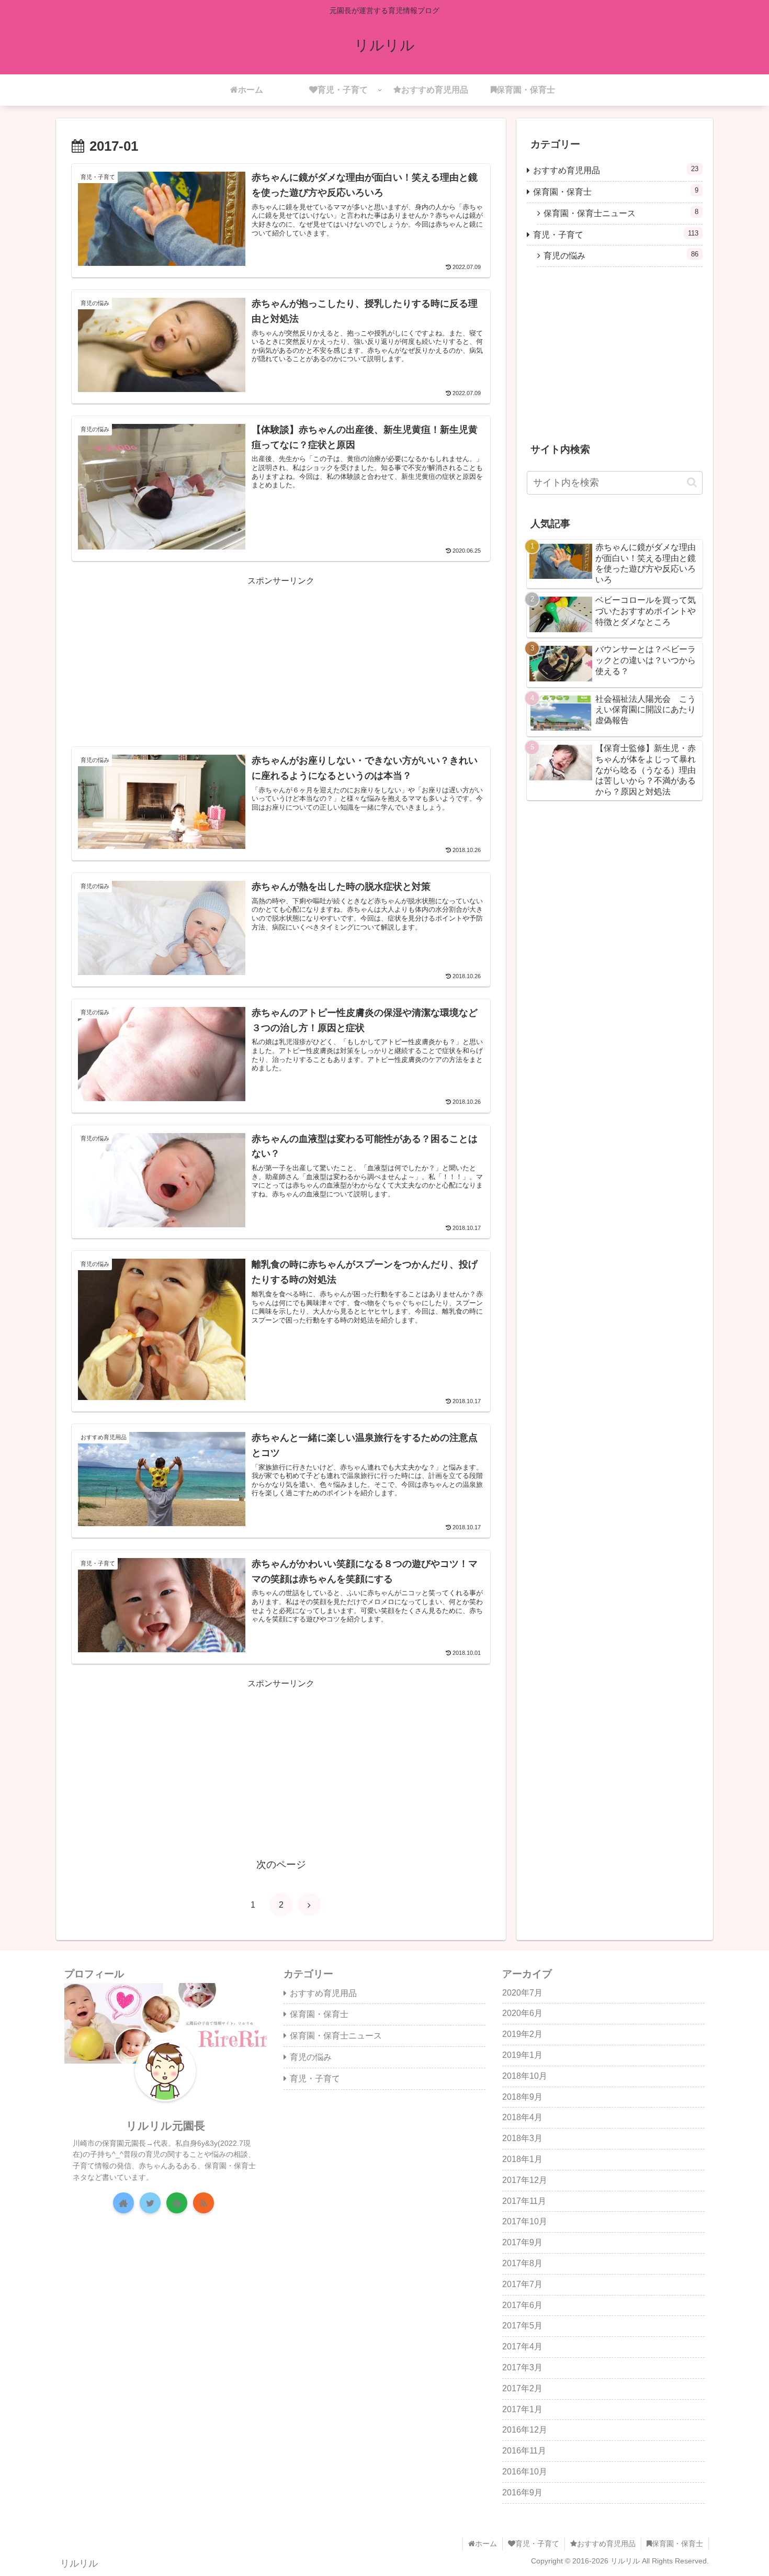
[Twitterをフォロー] (150, 2203)
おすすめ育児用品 (616, 170)
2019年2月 (522, 2034)
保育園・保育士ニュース (621, 213)
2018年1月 (522, 2159)
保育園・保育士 (616, 191)
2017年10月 (525, 2221)
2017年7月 (522, 2284)
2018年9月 (522, 2097)
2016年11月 (524, 2451)
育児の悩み (621, 255)
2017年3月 (522, 2367)
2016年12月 (525, 2430)
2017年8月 (522, 2263)
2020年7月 (522, 1993)
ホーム (486, 2544)
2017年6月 (522, 2305)
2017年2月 (522, 2388)
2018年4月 (522, 2117)
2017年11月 (524, 2201)
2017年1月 (522, 2409)
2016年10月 (525, 2472)
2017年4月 (522, 2347)
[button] (692, 482)
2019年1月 (522, 2055)
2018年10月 (525, 2076)
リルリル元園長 (166, 2126)
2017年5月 (522, 2326)
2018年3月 (522, 2138)
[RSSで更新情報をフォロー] (203, 2203)
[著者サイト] (123, 2203)
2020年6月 (522, 2013)
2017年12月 (525, 2180)
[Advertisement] (281, 662)
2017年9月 (522, 2242)
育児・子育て (616, 234)
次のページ (281, 1864)
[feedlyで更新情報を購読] (177, 2203)
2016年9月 (522, 2493)
